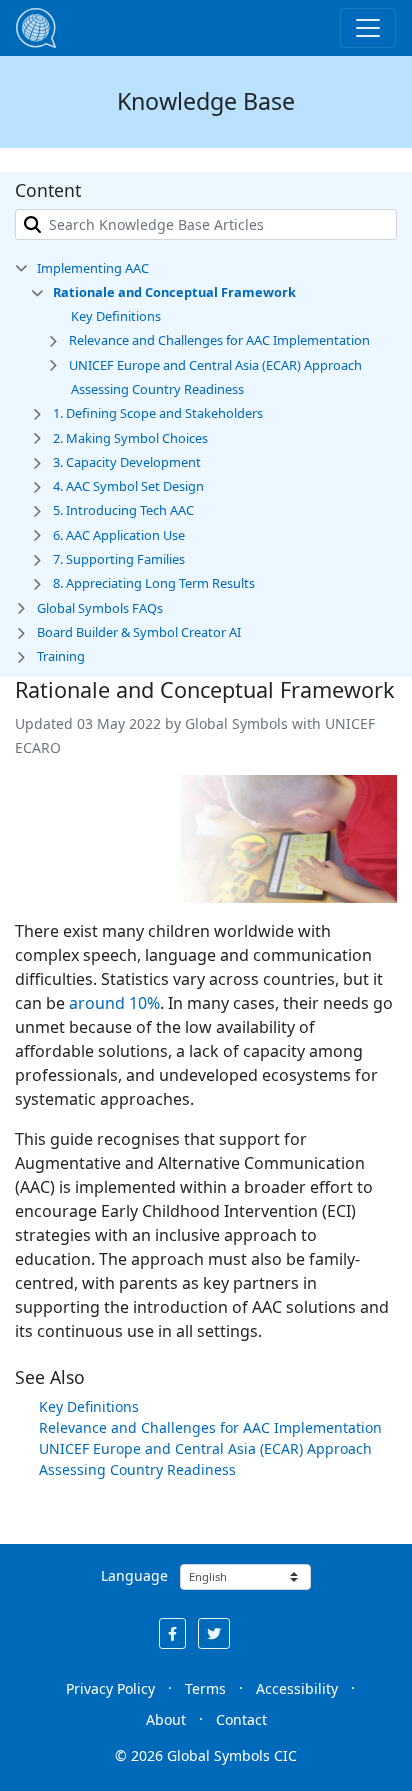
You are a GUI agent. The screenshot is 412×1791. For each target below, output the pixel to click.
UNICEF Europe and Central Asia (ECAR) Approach (205, 1448)
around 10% (114, 1003)
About (166, 1719)
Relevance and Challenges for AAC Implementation (210, 1427)
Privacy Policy (110, 1688)
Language (134, 1575)
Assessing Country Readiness (137, 1469)
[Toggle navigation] (368, 28)
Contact (241, 1719)
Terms (205, 1688)
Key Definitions (89, 1406)
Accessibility (297, 1688)
